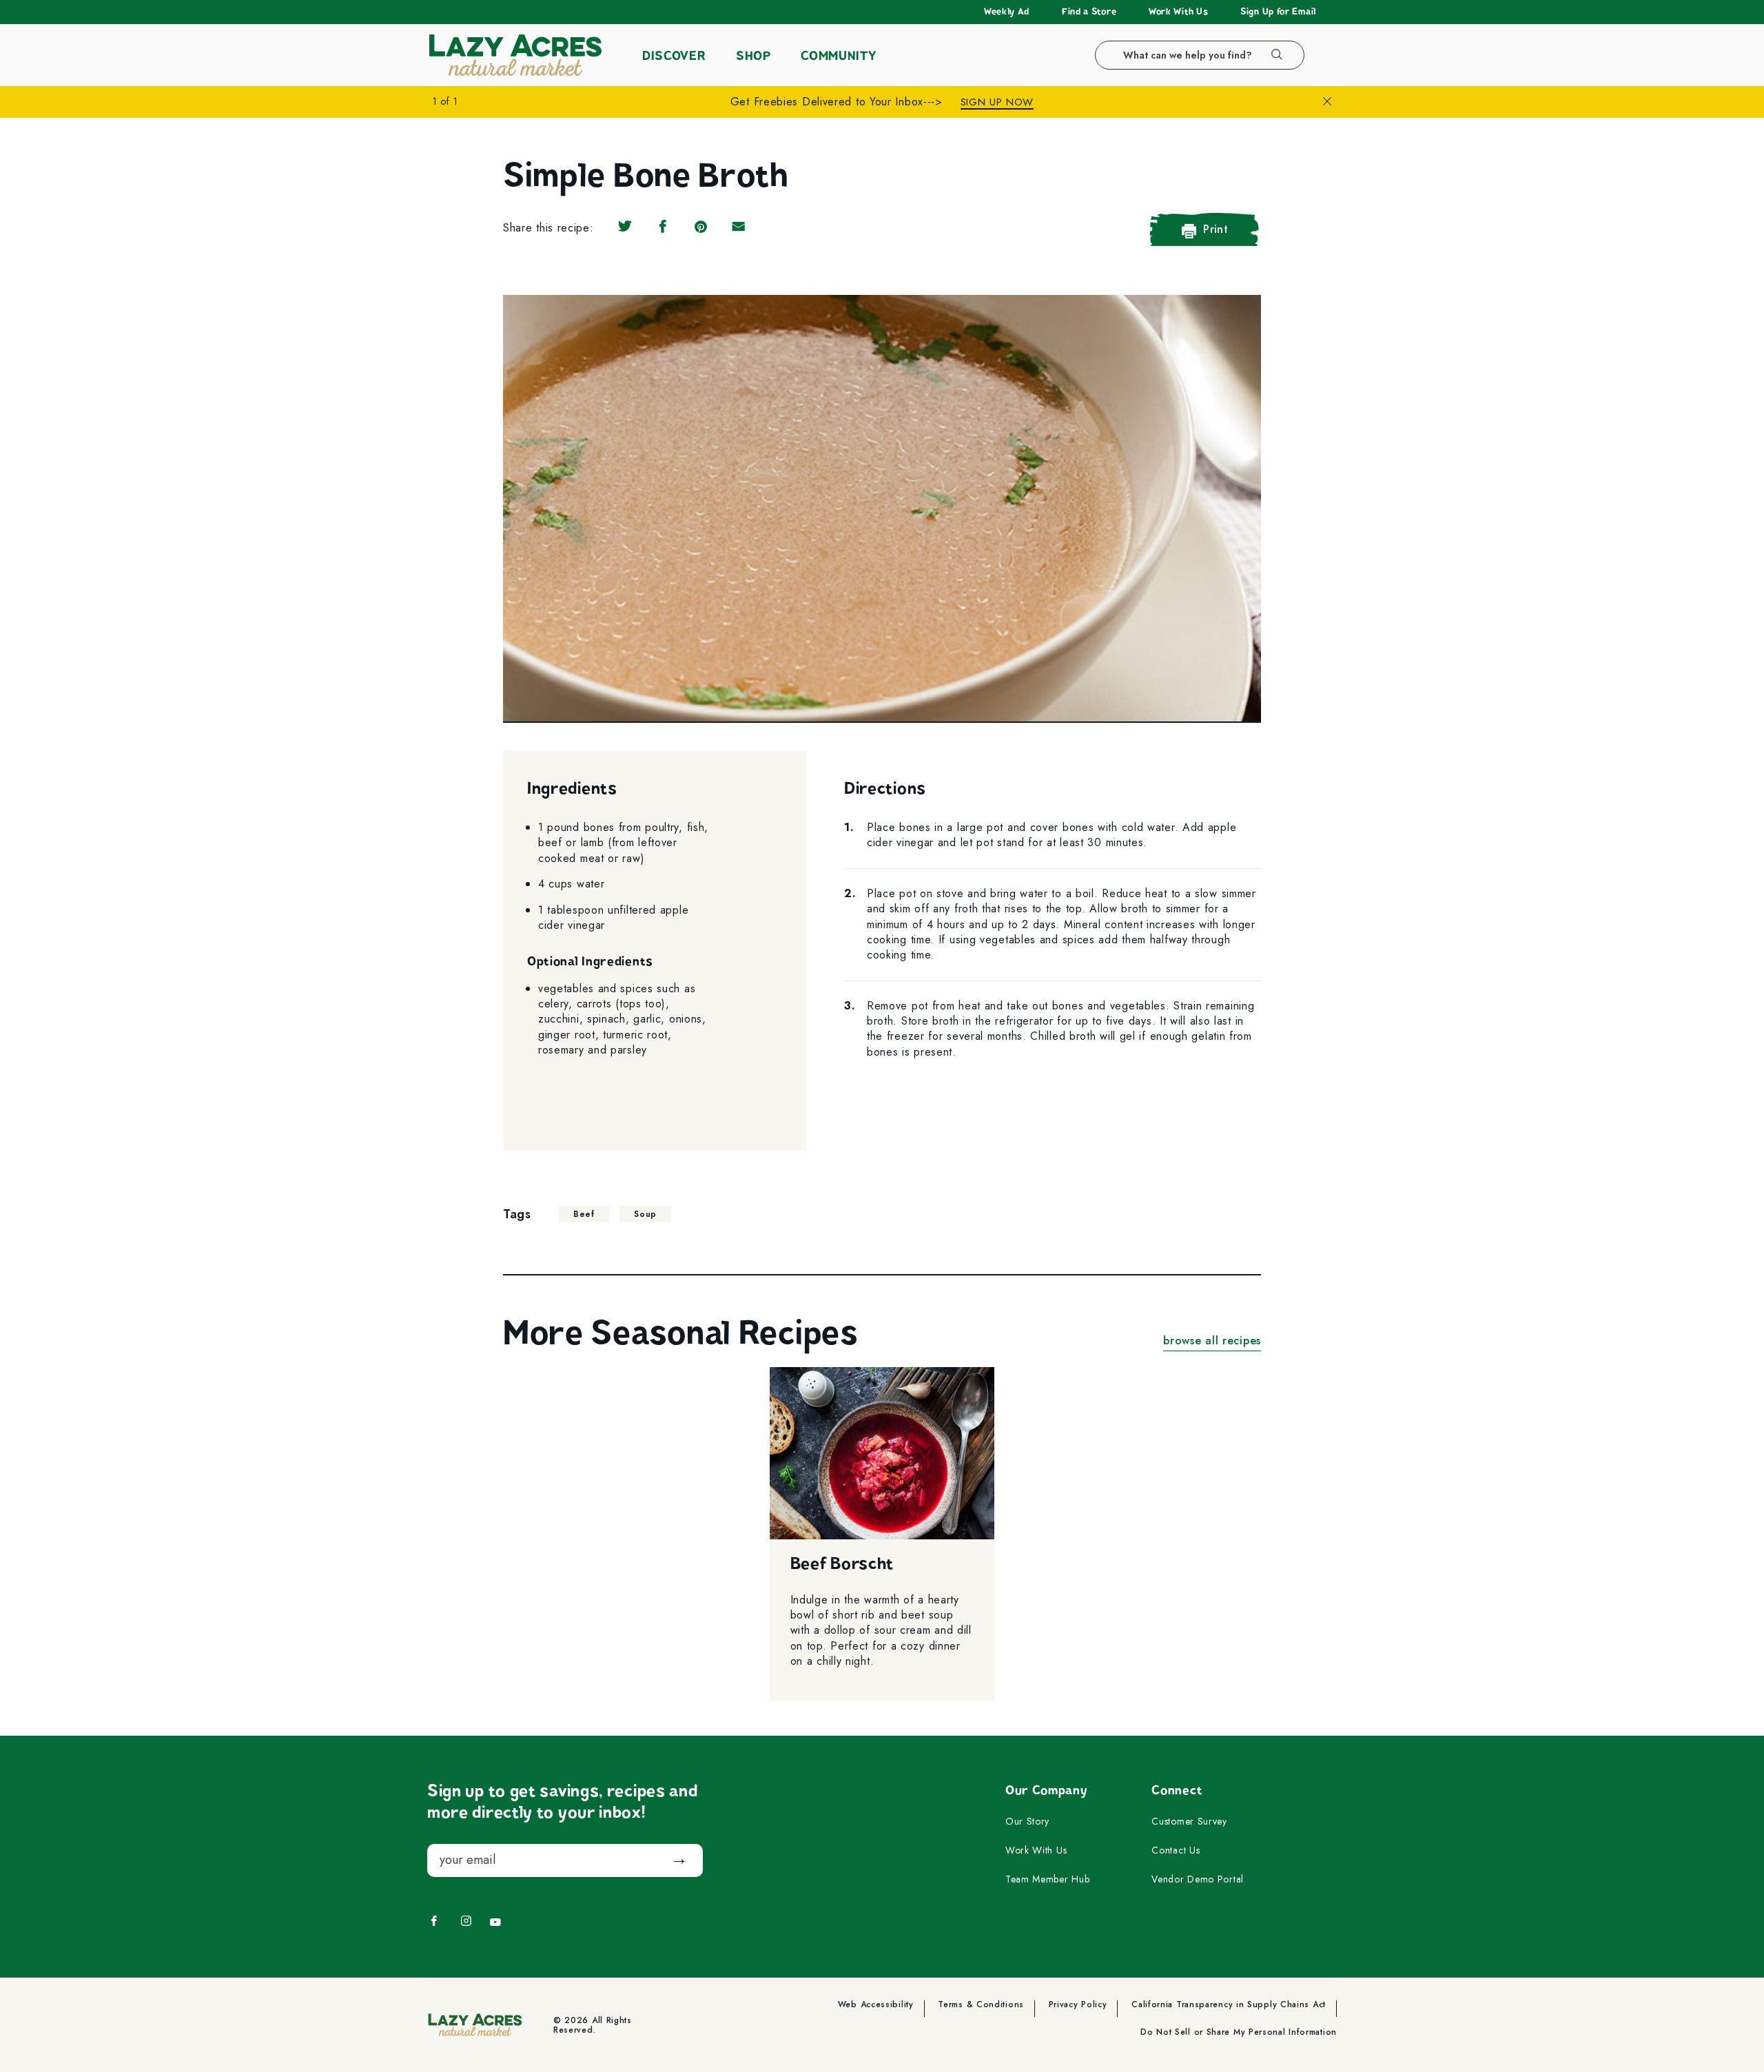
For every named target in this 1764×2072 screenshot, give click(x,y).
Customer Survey (1189, 1822)
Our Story (1027, 1822)
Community (838, 56)
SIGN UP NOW (997, 102)
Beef (584, 1214)
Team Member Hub (1048, 1880)
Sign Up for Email (1278, 12)
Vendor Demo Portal (1198, 1880)
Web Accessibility (876, 2006)
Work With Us (1178, 12)
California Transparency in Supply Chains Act (1229, 2006)
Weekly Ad (1007, 12)
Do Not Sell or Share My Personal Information (1239, 2033)
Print (1216, 229)
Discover (674, 56)
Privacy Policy (1078, 2006)
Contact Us (1176, 1851)
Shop (753, 56)
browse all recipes (1212, 1341)
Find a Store (1089, 12)
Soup (645, 1214)
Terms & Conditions (981, 2006)
